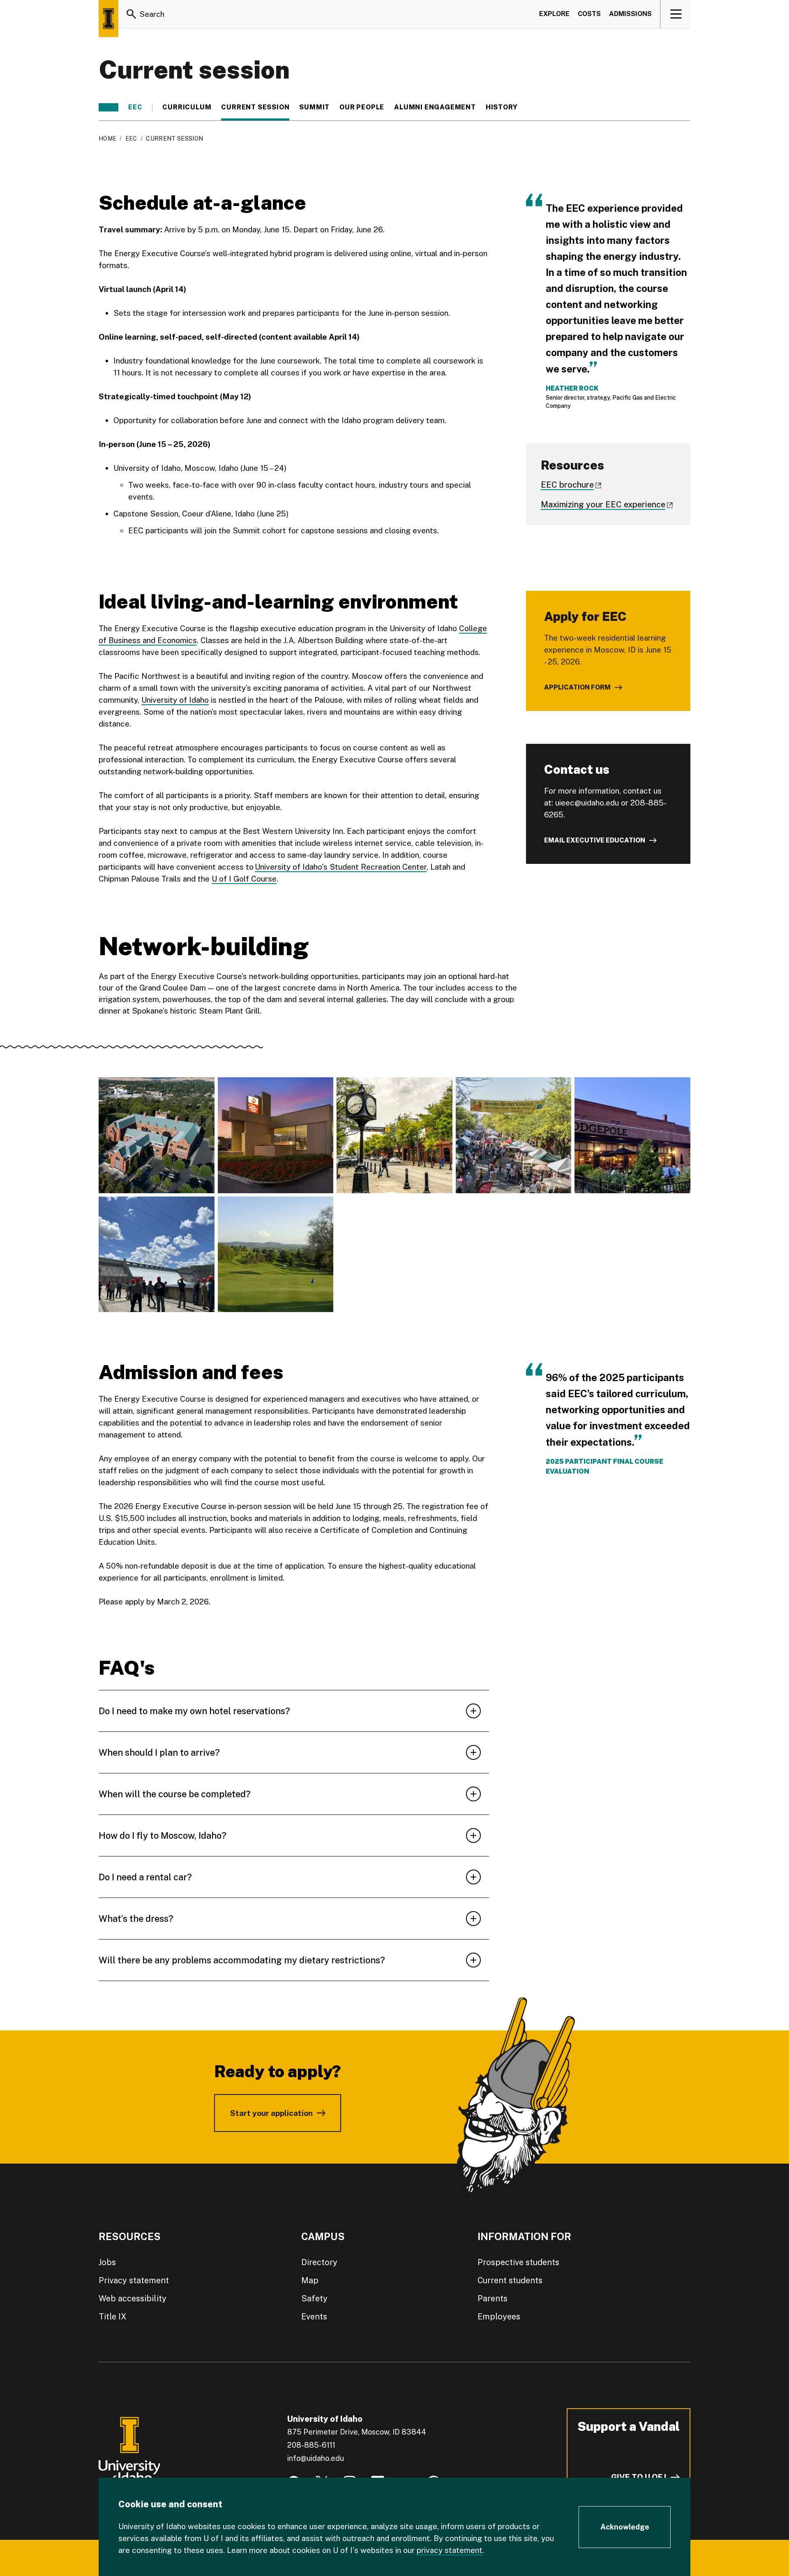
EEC (135, 107)
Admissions (630, 14)
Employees (499, 2317)
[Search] (131, 14)
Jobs (107, 2262)
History (502, 107)
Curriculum (187, 107)
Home (107, 139)
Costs (589, 14)
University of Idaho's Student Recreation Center (341, 867)
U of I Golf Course (244, 879)
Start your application (271, 2113)
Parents (493, 2298)
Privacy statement (134, 2280)
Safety (314, 2298)
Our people (362, 107)
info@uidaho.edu (316, 2458)
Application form (577, 687)
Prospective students (518, 2262)
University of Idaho (175, 700)
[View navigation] (676, 14)
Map (310, 2280)
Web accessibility (133, 2298)
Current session (255, 107)
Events (314, 2317)
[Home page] (108, 19)
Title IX (113, 2317)
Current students (510, 2280)
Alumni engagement (435, 107)
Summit (314, 107)
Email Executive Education (595, 840)
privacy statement (450, 2550)
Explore (554, 14)
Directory (319, 2262)
